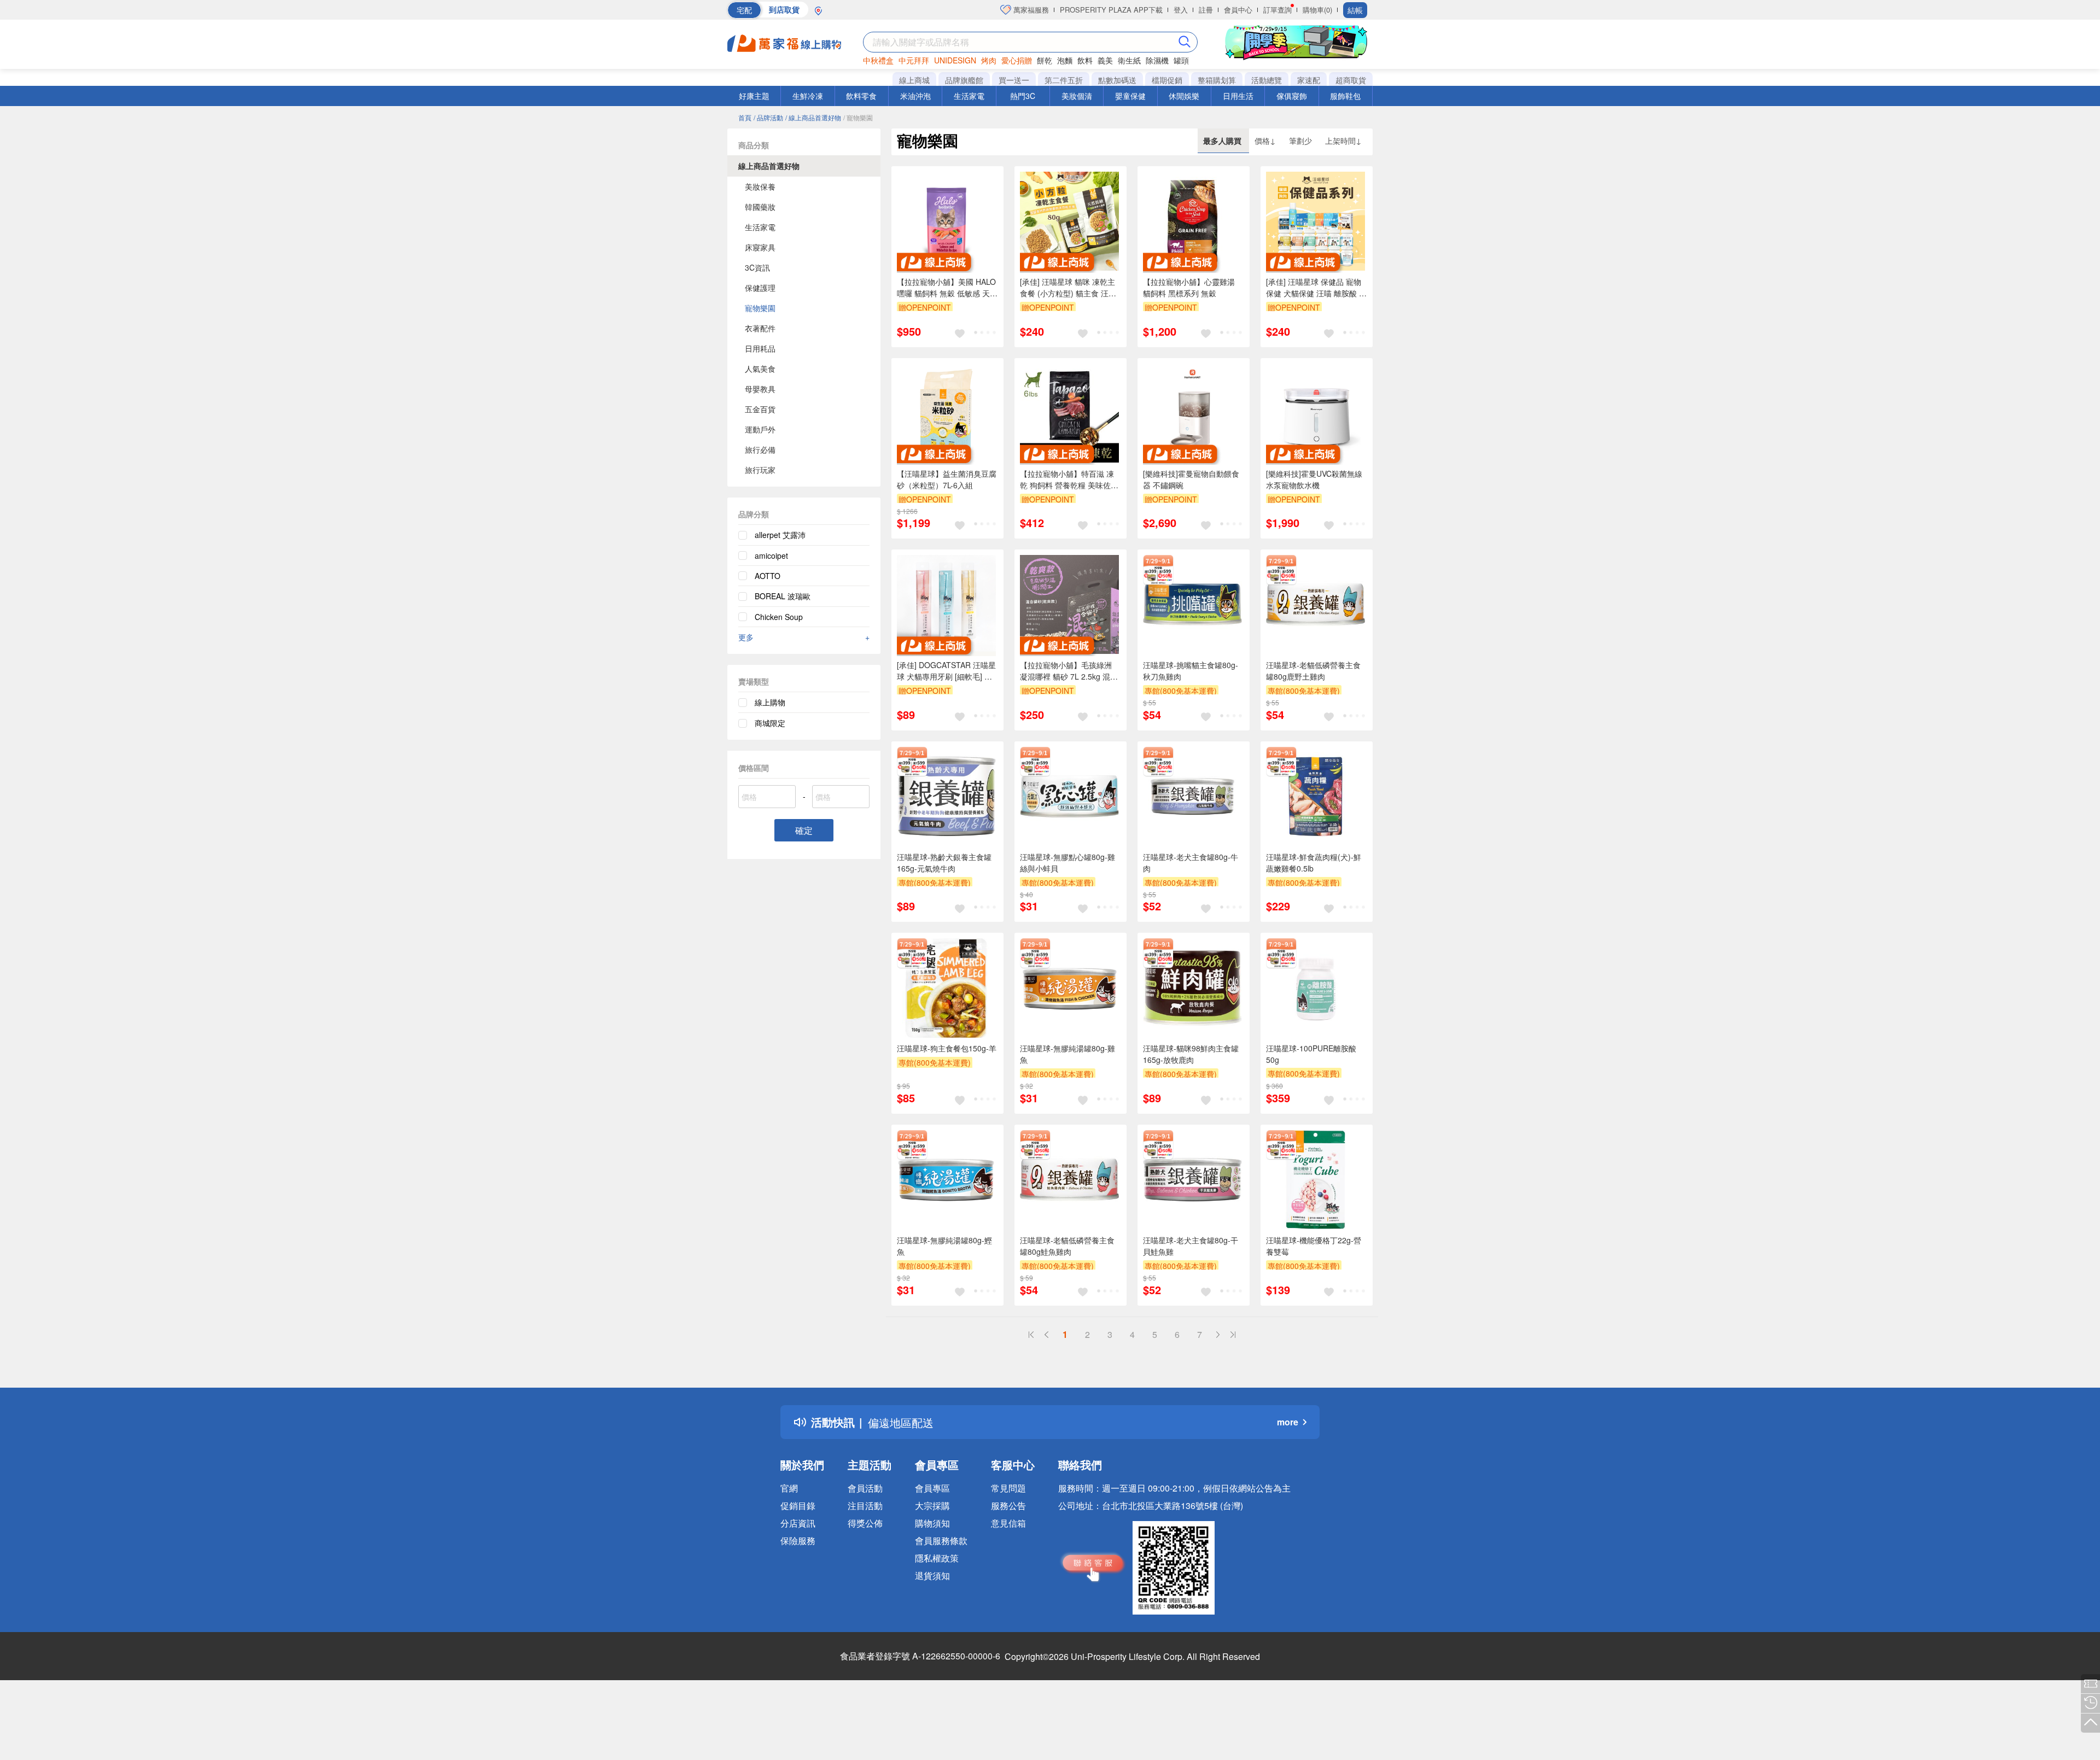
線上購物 (770, 702)
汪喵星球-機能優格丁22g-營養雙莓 (1314, 1246)
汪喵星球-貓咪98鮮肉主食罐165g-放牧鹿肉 (1191, 1054)
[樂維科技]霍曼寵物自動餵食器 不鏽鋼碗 (1191, 479)
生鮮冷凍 (808, 96)
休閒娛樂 (1184, 96)
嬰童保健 (1130, 96)
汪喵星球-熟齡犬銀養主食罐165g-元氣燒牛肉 (944, 863)
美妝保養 (760, 186)
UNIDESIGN (955, 60)
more (1288, 1422)
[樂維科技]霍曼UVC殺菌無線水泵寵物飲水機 (1314, 479)
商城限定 (770, 723)
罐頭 (1181, 60)
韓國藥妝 (760, 207)
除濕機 (1157, 60)
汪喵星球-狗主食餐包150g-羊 (947, 1048)
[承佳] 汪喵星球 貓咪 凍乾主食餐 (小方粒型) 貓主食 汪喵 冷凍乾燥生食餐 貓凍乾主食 (1068, 288)
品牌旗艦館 (964, 80)
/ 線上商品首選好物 (813, 117)
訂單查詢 (1277, 10)
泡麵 (1065, 60)
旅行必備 (760, 449)
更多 (804, 637)
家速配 (1309, 80)
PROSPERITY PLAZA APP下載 (1111, 10)
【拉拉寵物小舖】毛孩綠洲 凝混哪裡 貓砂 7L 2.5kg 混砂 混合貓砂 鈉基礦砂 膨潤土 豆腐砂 (1069, 671)
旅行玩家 (760, 470)
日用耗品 (760, 348)
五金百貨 (760, 409)
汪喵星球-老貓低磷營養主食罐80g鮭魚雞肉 (1067, 1246)
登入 (1181, 10)
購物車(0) (1317, 10)
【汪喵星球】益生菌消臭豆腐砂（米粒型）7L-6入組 (947, 479)
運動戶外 (760, 429)
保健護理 (760, 288)
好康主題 (754, 96)
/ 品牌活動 (768, 117)
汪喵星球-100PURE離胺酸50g (1311, 1054)
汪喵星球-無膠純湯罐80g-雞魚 (1067, 1054)
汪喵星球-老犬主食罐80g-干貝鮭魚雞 (1191, 1246)
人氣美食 (760, 369)
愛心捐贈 (1017, 60)
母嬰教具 (760, 389)
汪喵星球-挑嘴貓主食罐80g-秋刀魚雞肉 (1191, 671)
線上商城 (914, 80)
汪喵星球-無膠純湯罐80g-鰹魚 (944, 1246)
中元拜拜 (914, 60)
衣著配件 (760, 328)
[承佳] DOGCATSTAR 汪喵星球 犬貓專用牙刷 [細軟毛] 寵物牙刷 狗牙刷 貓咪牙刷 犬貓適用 (946, 671)
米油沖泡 (915, 96)
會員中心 (1238, 10)
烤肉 (989, 60)
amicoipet (771, 556)
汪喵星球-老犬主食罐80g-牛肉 (1191, 863)
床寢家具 (760, 247)
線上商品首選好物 (769, 166)
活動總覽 (1267, 80)
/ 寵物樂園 (858, 117)
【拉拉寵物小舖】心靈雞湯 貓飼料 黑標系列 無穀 (1189, 287)
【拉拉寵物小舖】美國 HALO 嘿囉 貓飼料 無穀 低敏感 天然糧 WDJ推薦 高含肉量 (947, 288)
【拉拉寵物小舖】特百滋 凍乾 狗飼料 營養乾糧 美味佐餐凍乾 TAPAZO (1069, 480)
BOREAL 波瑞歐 (783, 596)
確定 (804, 830)
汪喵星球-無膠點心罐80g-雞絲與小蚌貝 (1067, 863)
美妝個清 (1077, 96)
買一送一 (1014, 80)
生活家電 (969, 96)
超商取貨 (1351, 80)
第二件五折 (1064, 80)
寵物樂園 (760, 308)
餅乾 (1045, 60)
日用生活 (1238, 96)
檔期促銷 (1167, 80)
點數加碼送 (1117, 80)
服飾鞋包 (1345, 96)
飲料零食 (861, 96)
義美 (1105, 60)
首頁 (745, 117)
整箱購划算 (1217, 80)
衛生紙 (1129, 60)
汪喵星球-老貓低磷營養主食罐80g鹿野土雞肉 (1313, 671)
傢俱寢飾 (1292, 96)
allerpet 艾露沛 (780, 535)
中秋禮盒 (878, 60)
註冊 (1206, 10)
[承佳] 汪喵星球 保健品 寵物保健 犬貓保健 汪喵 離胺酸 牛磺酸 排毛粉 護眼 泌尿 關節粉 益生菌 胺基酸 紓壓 (1316, 288)
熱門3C (1023, 96)
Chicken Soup (779, 617)
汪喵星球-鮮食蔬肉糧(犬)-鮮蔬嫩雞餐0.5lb (1314, 863)
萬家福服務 (1030, 10)
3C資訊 (757, 267)
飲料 (1085, 60)
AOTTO (768, 576)
